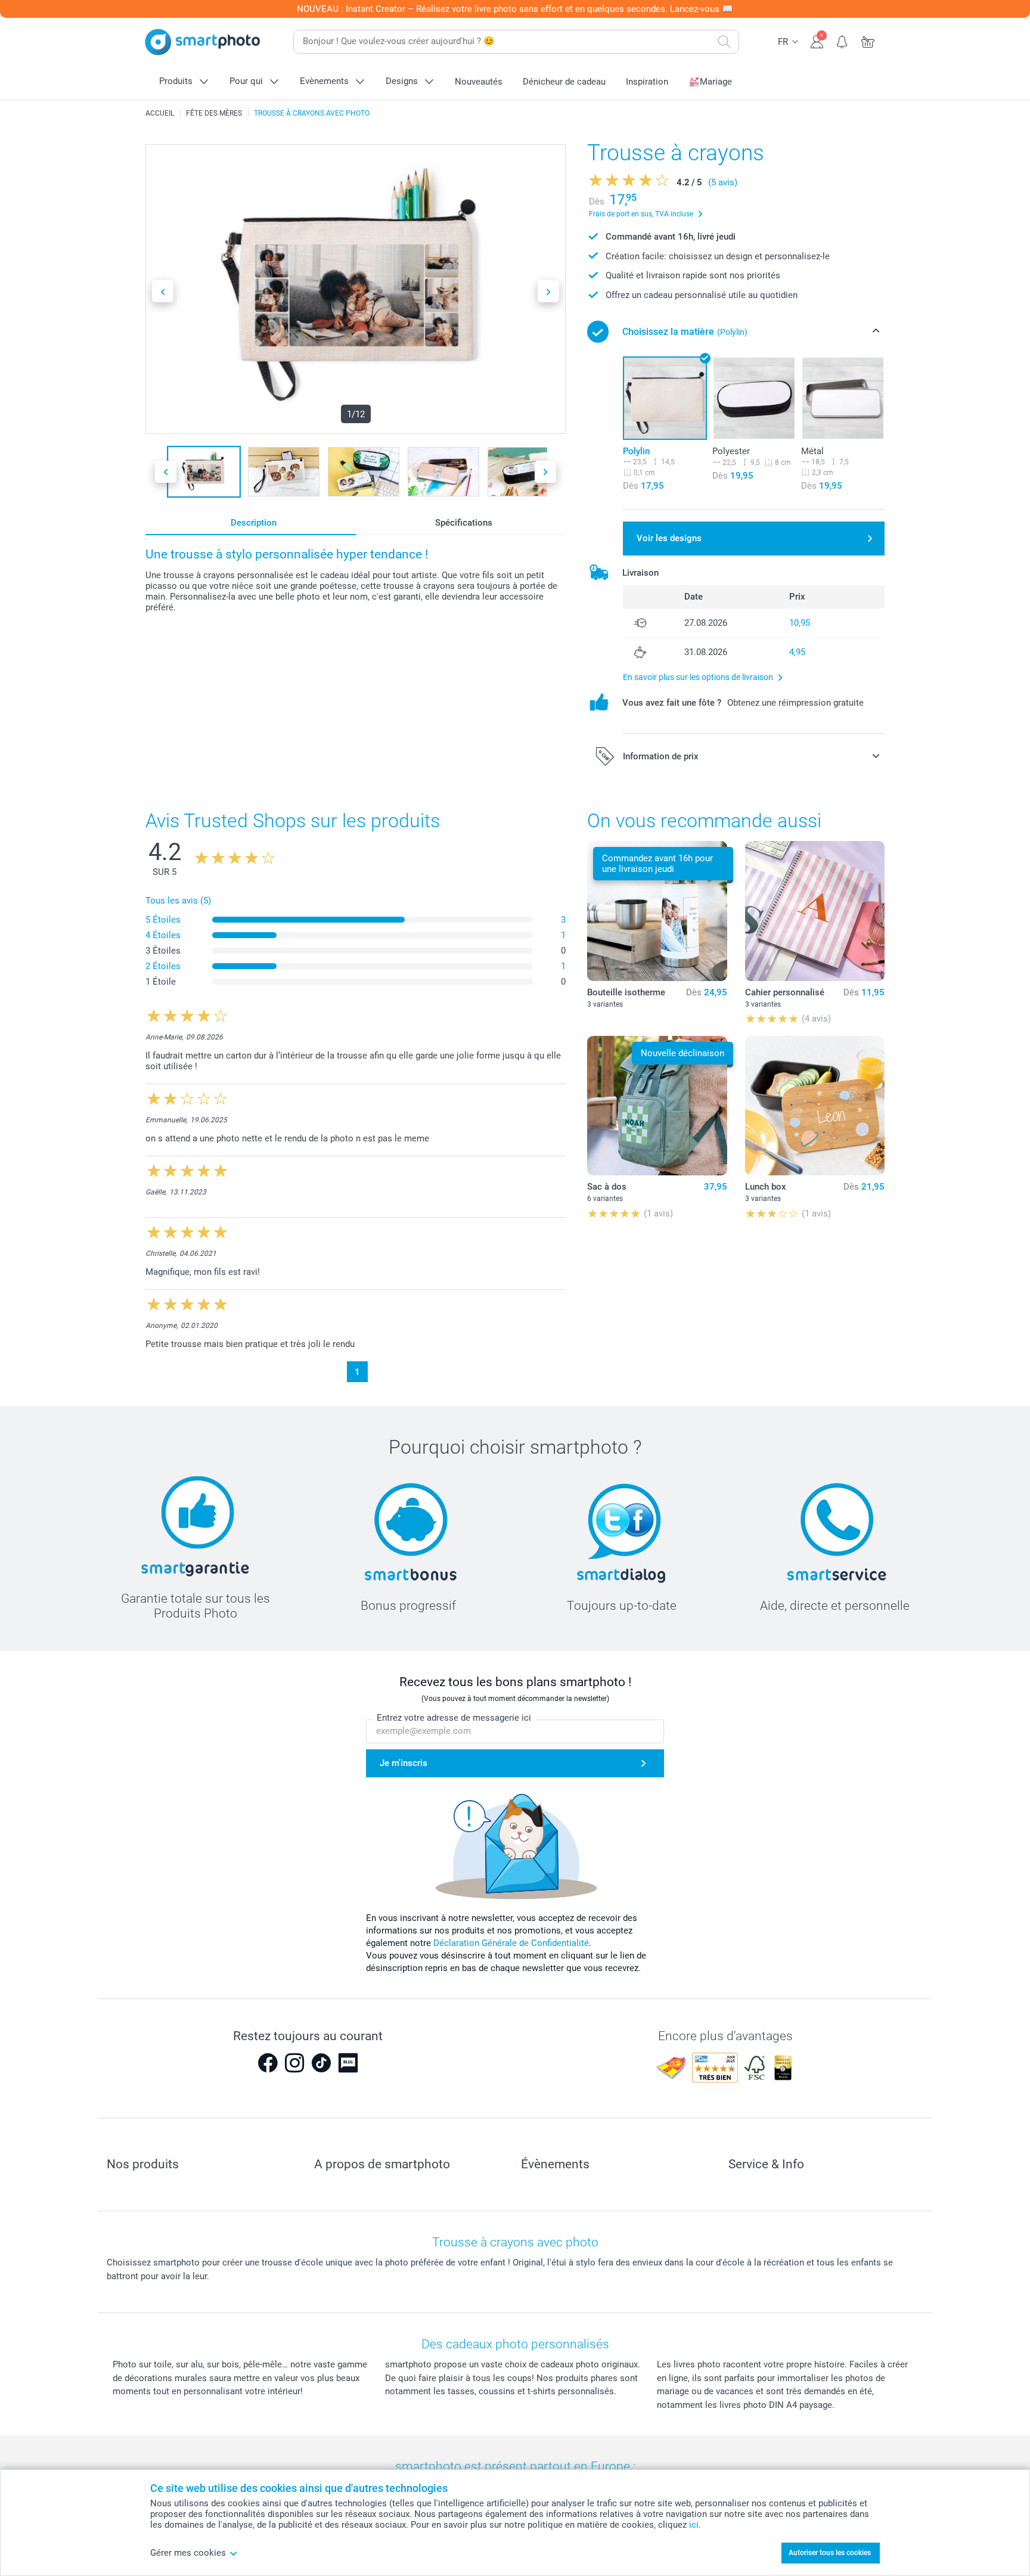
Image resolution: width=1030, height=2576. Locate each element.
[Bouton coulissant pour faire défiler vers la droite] (548, 291)
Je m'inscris (404, 1763)
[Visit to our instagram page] (294, 2063)
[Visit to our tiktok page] (321, 2063)
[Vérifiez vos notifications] (843, 41)
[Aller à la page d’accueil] (203, 42)
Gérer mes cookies (188, 2553)
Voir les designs (669, 538)
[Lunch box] (815, 1106)
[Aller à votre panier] (868, 41)
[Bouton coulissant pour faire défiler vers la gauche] (163, 291)
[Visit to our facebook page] (268, 2063)
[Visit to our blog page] (348, 2063)
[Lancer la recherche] (724, 42)
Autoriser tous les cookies (830, 2553)
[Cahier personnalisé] (815, 911)
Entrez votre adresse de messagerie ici (454, 1718)
